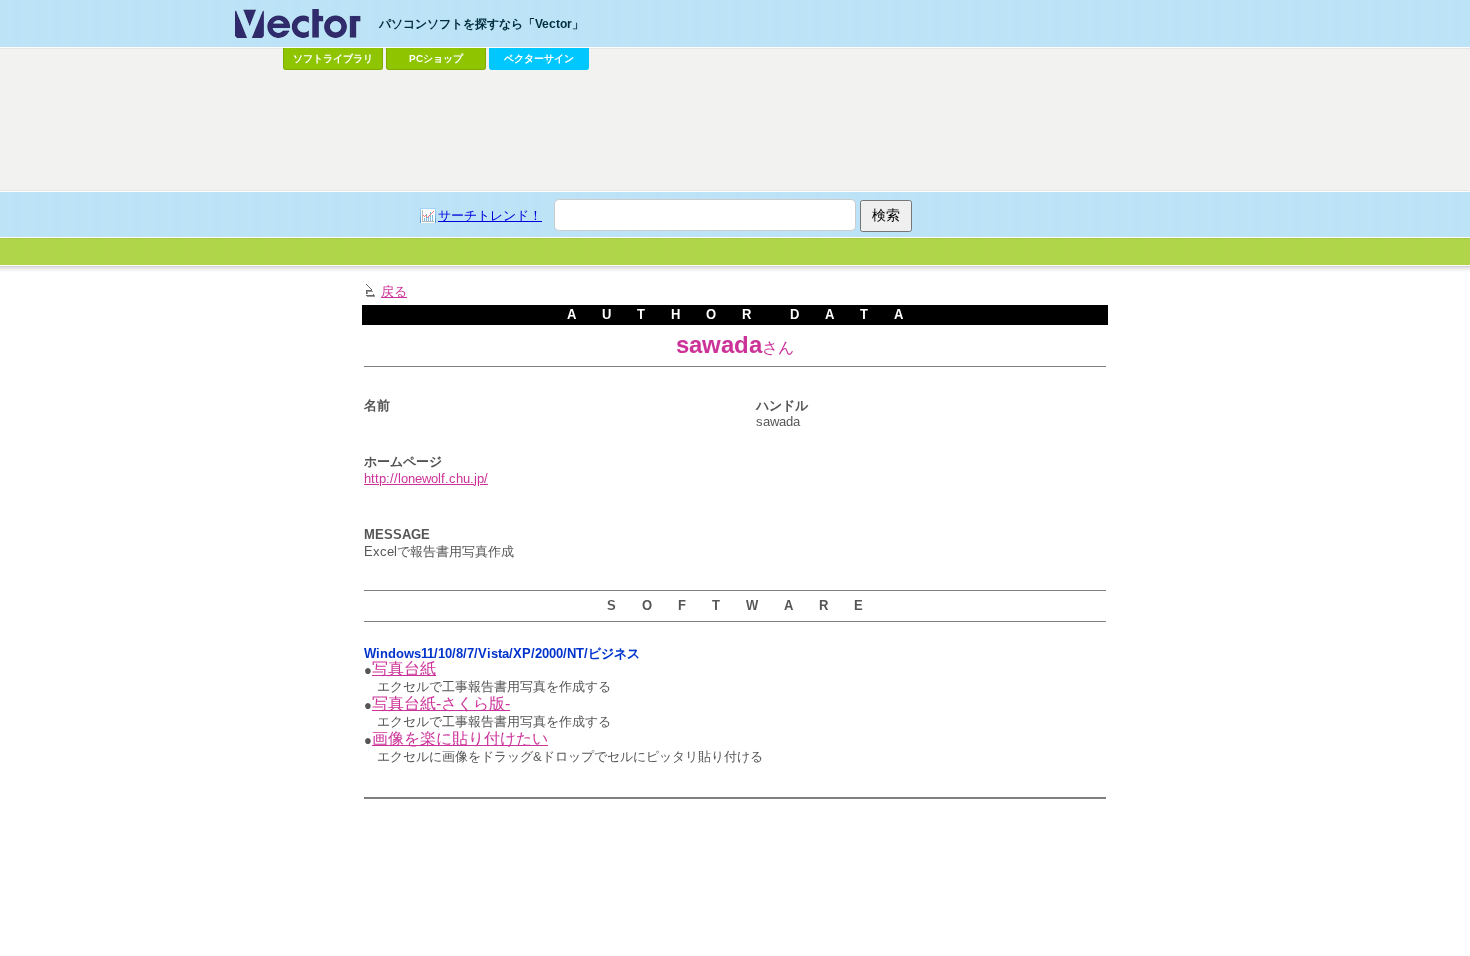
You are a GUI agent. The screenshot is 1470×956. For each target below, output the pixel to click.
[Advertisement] (735, 131)
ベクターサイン (539, 58)
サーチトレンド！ (490, 215)
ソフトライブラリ (333, 58)
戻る (394, 291)
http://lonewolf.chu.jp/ (426, 478)
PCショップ (436, 58)
